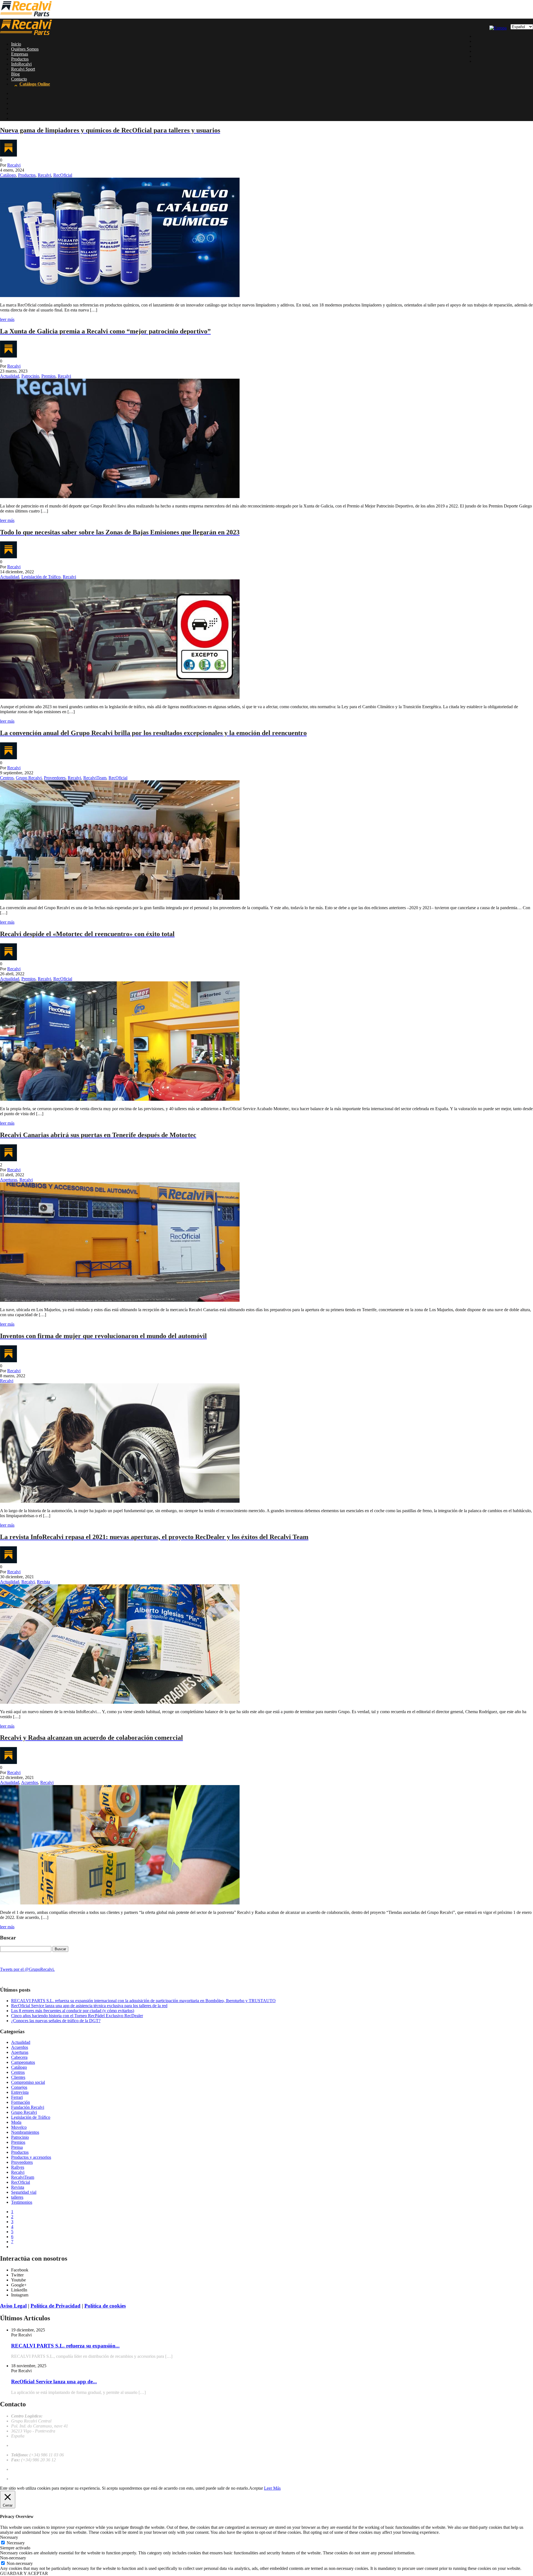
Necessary (16, 2543)
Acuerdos (30, 1782)
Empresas (20, 54)
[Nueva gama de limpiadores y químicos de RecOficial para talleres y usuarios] (120, 296)
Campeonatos (23, 2062)
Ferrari (17, 2097)
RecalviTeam (95, 778)
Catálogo (8, 175)
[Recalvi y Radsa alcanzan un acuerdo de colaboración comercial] (120, 1903)
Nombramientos (25, 2132)
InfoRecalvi (21, 64)
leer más (7, 319)
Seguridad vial (24, 2192)
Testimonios (22, 2202)
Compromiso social (28, 2082)
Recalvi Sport (23, 69)
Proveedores (55, 778)
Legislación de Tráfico (41, 577)
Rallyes (18, 2167)
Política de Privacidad (56, 2306)
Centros (7, 778)
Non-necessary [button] (13, 2558)
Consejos (19, 2087)
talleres (17, 2197)
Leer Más (272, 2488)
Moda (16, 2122)
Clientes (18, 2077)
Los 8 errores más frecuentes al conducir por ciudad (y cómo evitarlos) (73, 2011)
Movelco (19, 2127)
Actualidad (10, 376)
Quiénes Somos (25, 49)
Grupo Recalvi (29, 778)
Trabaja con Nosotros (30, 2469)
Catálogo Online (35, 84)
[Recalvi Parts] (26, 16)
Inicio (16, 44)
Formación (21, 2102)
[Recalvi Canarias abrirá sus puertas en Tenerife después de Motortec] (120, 1300)
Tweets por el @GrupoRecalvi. (27, 1969)
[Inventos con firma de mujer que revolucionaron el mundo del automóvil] (120, 1501)
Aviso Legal (13, 2306)
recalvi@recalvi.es (27, 2445)
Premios (48, 376)
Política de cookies (105, 2306)
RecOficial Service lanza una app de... (54, 2382)
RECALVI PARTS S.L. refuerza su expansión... (65, 2346)
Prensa (17, 2147)
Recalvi (14, 165)
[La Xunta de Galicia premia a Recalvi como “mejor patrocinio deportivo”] (120, 497)
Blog (15, 74)
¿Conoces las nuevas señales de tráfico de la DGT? (56, 2021)
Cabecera (19, 2057)
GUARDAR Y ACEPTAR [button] (24, 2573)
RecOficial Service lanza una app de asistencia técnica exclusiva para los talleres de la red (89, 2006)
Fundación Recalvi (28, 2107)
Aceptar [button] (256, 2488)
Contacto (19, 79)
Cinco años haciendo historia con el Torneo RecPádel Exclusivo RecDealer (77, 2016)
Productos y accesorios (31, 2157)
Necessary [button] (9, 2537)
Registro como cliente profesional (40, 2479)
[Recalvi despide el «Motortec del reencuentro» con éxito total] (120, 1099)
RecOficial (63, 175)
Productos (20, 59)
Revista (43, 1582)
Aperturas (9, 1180)
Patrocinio (30, 376)
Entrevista (20, 2092)
